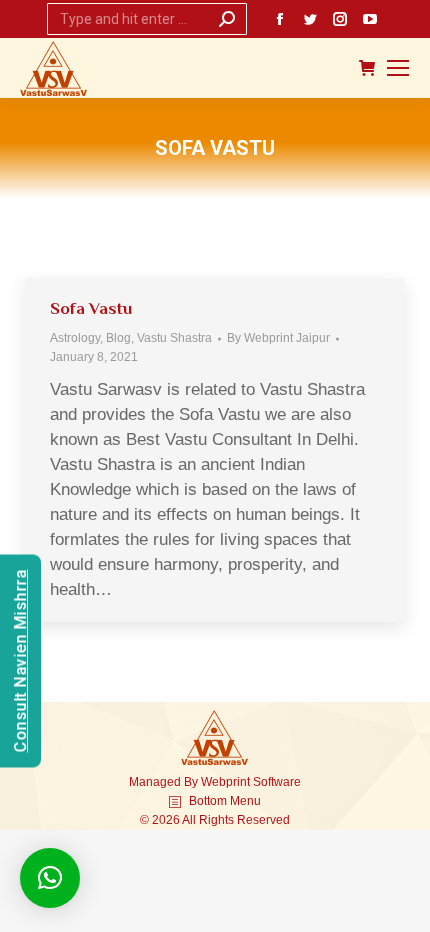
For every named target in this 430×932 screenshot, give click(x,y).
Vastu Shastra (174, 338)
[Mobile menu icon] (398, 68)
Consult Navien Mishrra (20, 660)
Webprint (225, 782)
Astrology (75, 338)
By (278, 338)
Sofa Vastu (91, 308)
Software (277, 782)
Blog (118, 338)
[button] (50, 878)
